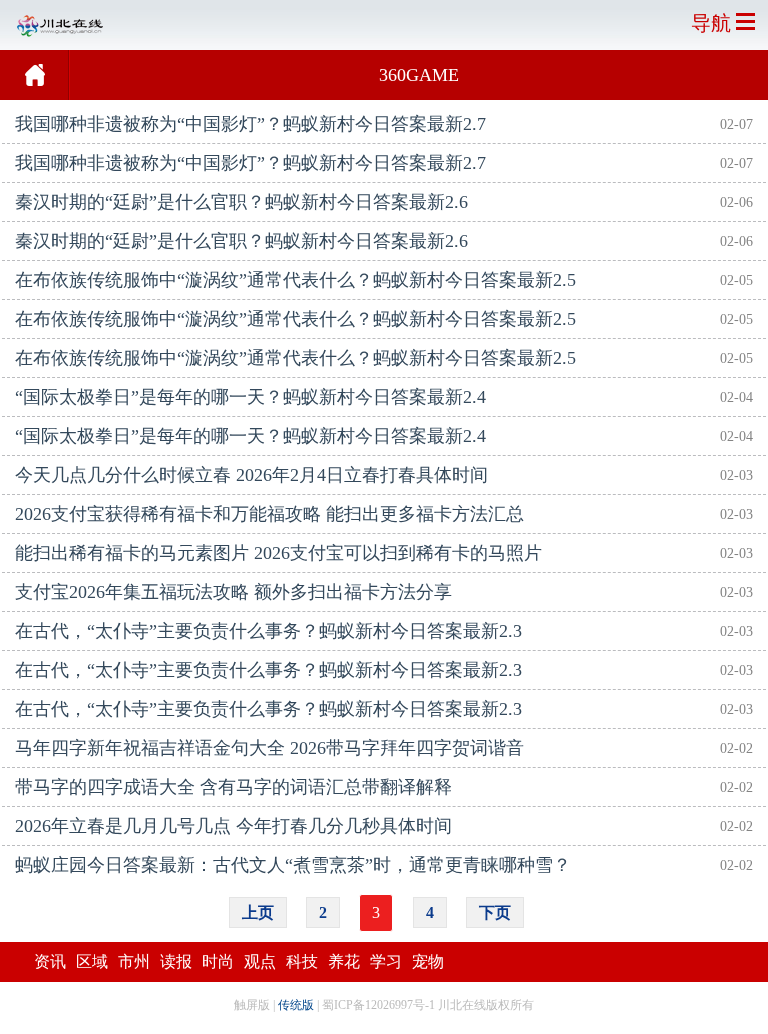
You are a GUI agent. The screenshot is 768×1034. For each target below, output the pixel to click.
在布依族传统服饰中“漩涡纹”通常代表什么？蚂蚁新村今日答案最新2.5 (295, 280)
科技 (302, 961)
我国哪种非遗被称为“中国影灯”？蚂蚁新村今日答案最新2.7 (250, 124)
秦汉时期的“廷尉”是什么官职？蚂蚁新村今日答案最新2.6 (241, 202)
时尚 (218, 961)
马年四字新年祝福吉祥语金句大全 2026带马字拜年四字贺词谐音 (269, 748)
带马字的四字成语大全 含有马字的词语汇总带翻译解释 (233, 787)
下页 (495, 912)
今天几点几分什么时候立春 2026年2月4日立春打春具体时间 (251, 475)
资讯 (50, 961)
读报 (176, 961)
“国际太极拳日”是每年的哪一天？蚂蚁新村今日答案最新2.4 (250, 397)
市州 (134, 961)
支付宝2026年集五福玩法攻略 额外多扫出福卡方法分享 (233, 592)
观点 (260, 961)
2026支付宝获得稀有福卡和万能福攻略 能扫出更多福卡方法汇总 (269, 514)
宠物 (428, 961)
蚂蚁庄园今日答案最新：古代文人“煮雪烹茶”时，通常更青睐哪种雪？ (293, 865)
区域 (92, 961)
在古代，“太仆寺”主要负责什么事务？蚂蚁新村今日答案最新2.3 (268, 631)
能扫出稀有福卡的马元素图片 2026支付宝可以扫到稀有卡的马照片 (278, 553)
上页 (258, 912)
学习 (386, 961)
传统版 (296, 1005)
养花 (344, 961)
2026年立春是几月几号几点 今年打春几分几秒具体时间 (233, 826)
